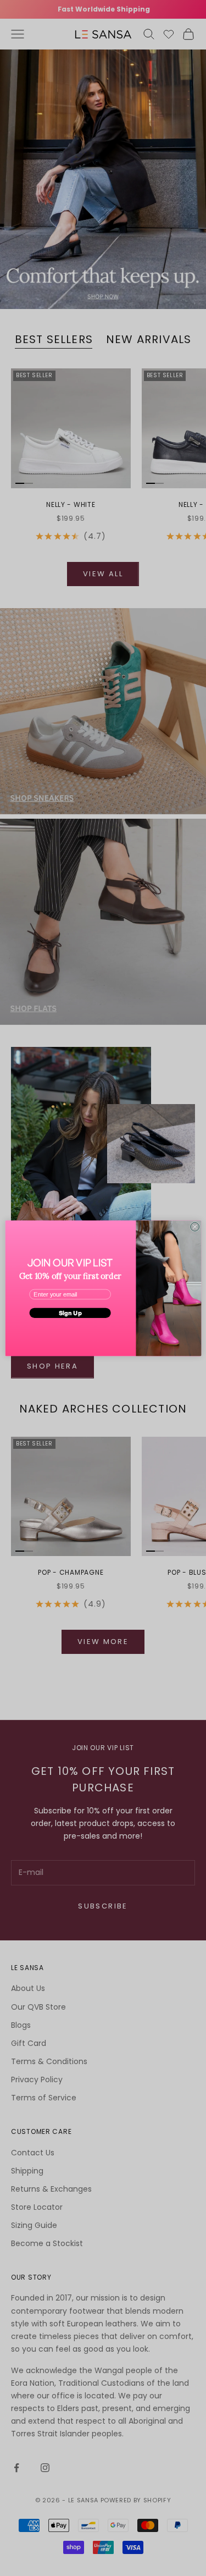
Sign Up (70, 1312)
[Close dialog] (194, 1227)
